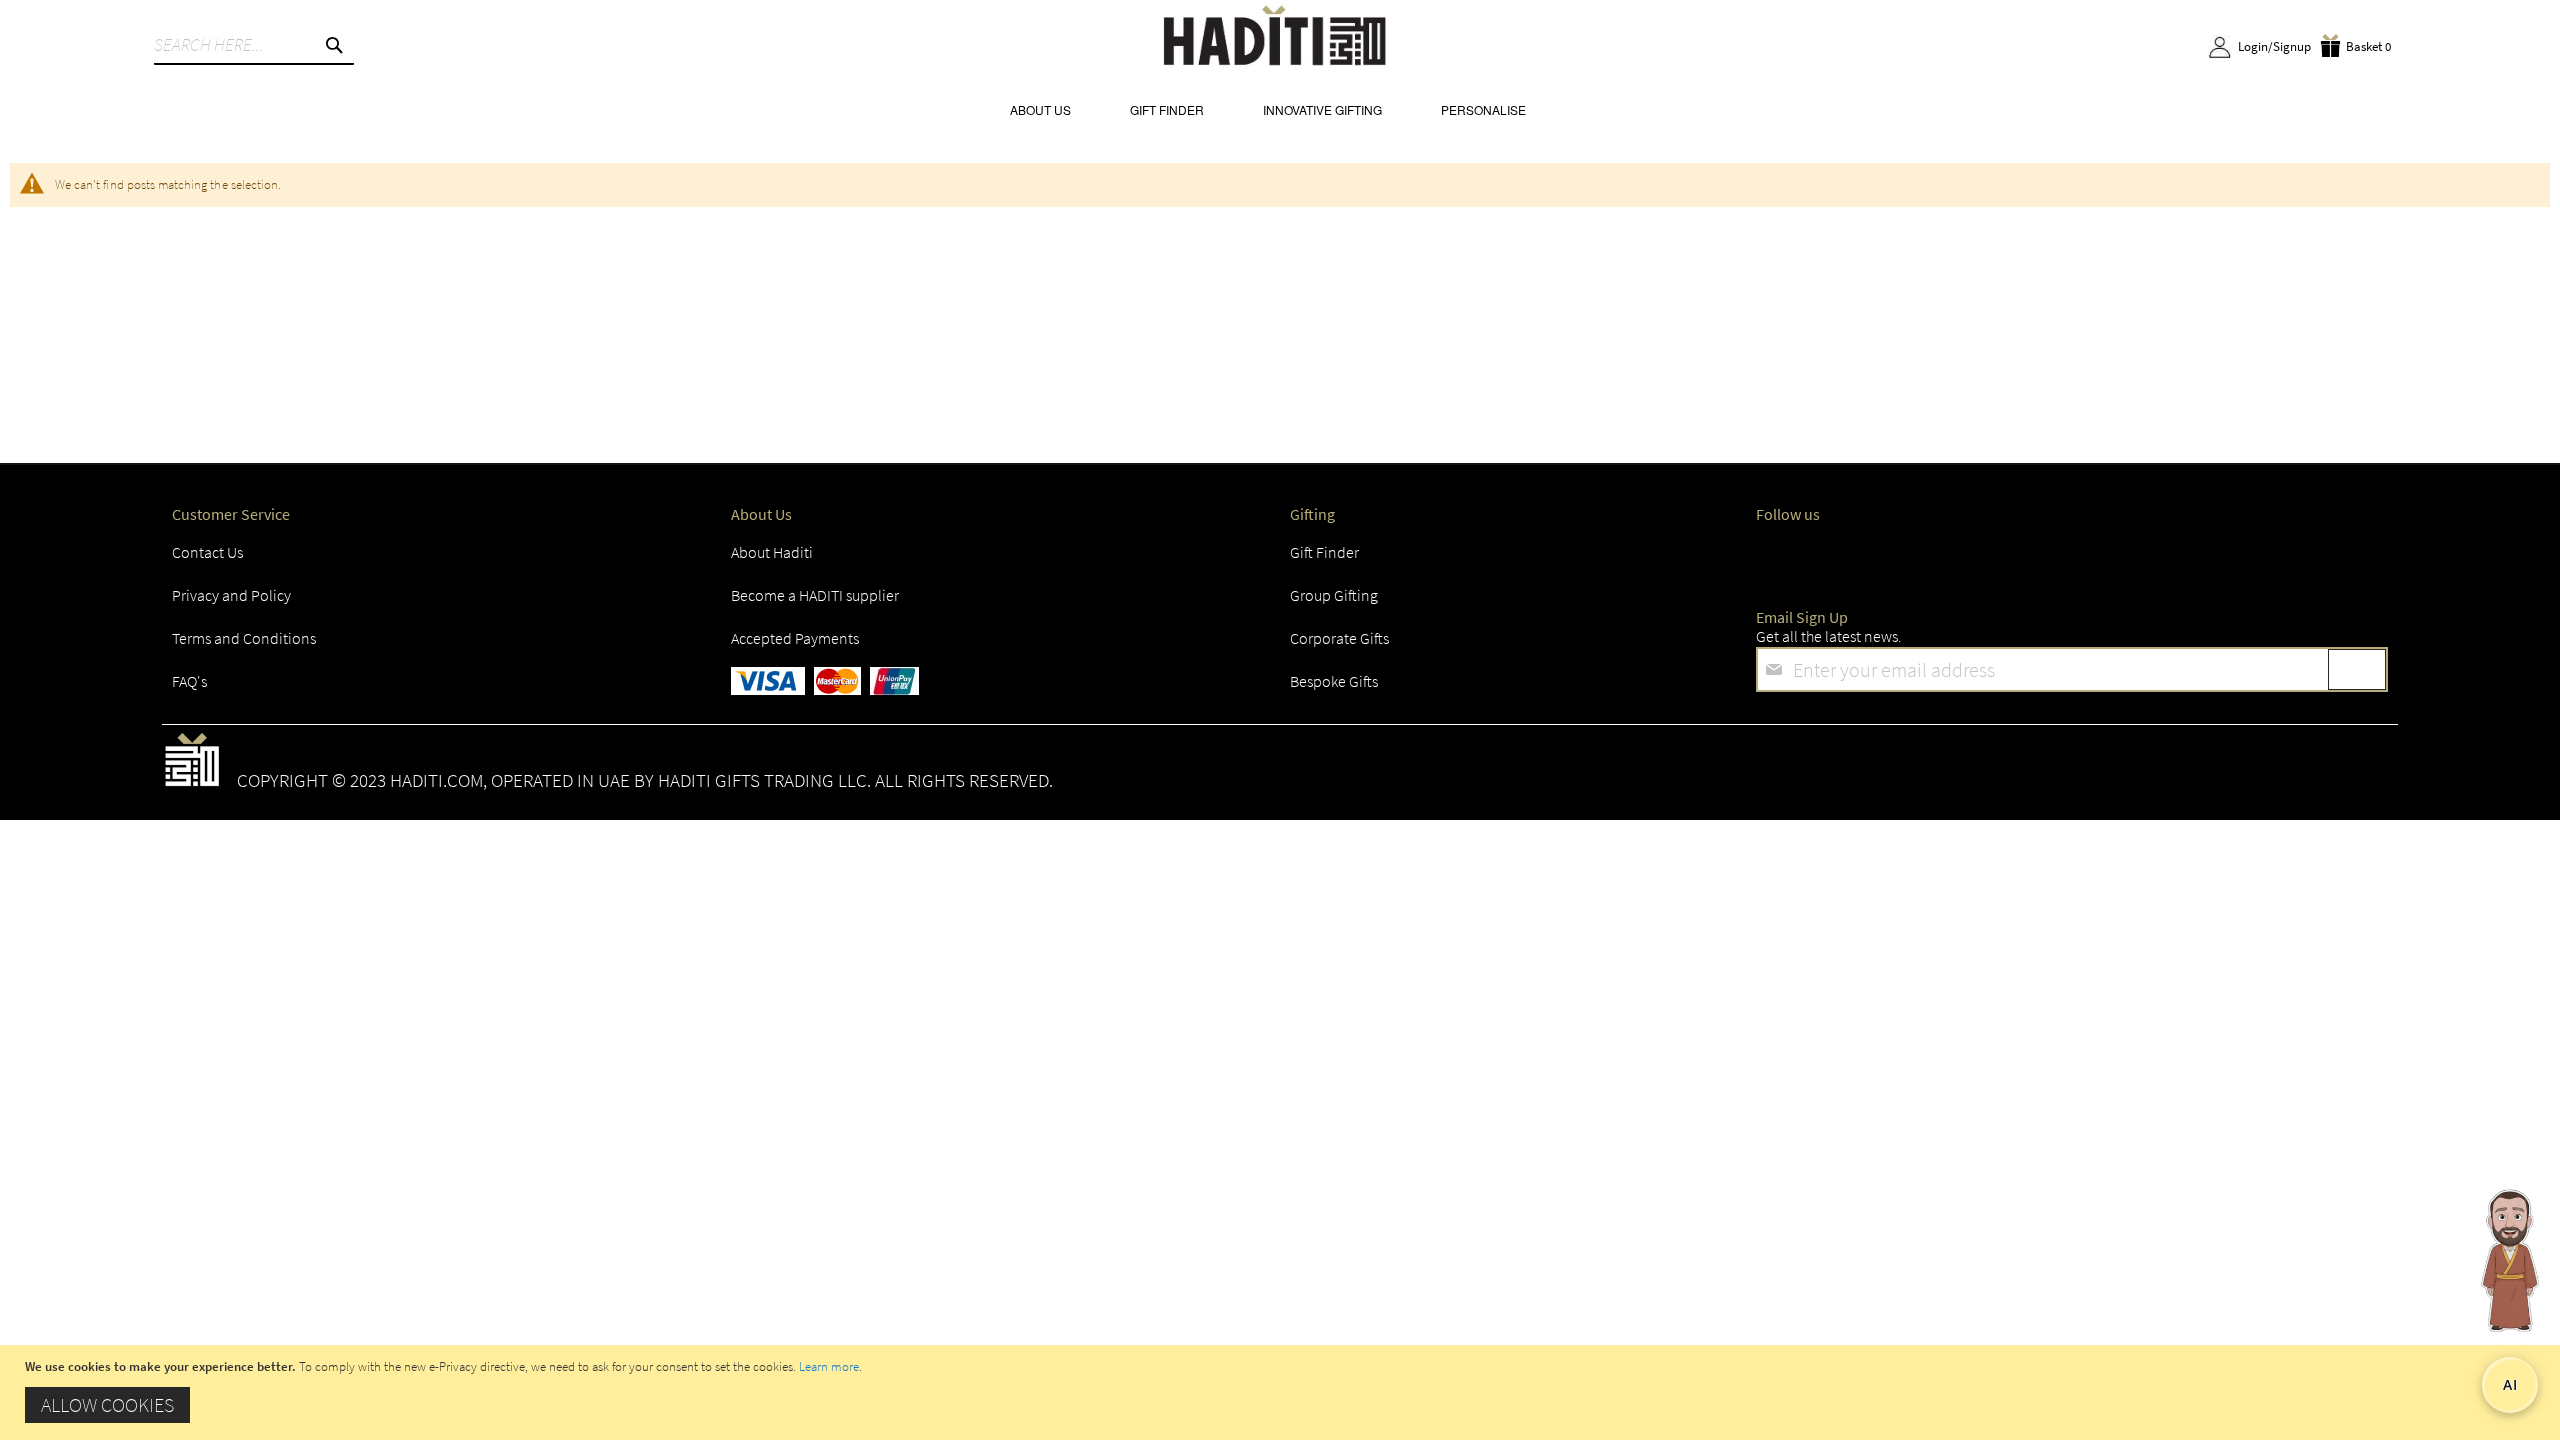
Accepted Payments (795, 638)
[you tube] (2080, 558)
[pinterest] (2157, 558)
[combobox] (254, 45)
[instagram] (1928, 558)
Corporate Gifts (1339, 638)
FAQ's (189, 681)
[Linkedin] (2004, 558)
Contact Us (207, 552)
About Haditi (772, 552)
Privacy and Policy (231, 595)
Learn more (829, 1366)
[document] (1282, 1392)
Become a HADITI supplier (815, 595)
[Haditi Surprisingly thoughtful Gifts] (1275, 38)
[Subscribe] (2357, 669)
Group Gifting (1334, 595)
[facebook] (1776, 558)
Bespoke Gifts (1334, 681)
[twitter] (1852, 558)
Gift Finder (1324, 552)
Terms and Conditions (244, 638)
